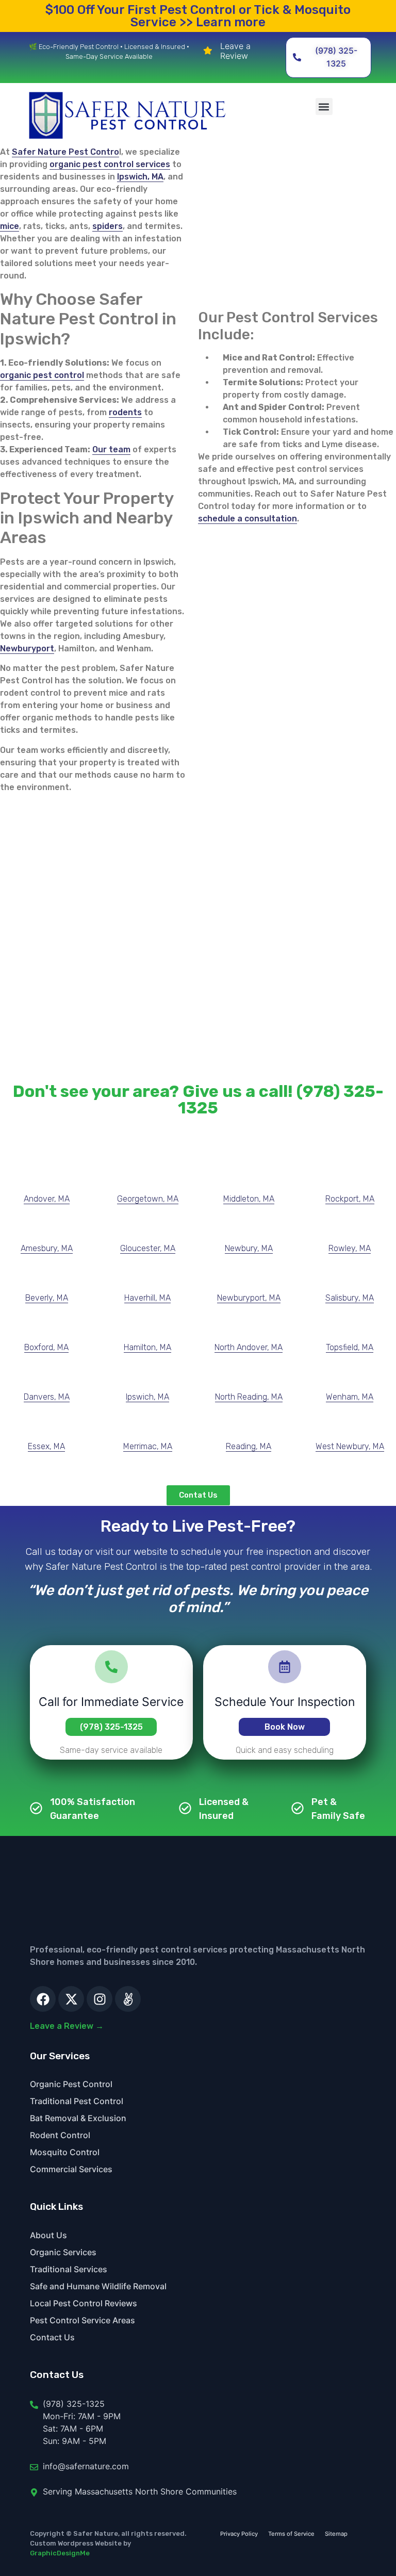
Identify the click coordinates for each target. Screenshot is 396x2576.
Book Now (285, 1727)
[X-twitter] (71, 1999)
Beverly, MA (47, 1298)
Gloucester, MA (148, 1248)
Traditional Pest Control (77, 2101)
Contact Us (52, 2337)
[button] (324, 106)
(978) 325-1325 (111, 1727)
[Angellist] (128, 1999)
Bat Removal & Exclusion (78, 2118)
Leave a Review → (67, 2026)
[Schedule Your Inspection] (285, 1667)
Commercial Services (71, 2169)
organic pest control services (110, 164)
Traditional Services (69, 2269)
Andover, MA (47, 1199)
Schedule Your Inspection (285, 1702)
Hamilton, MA (147, 1347)
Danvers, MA (47, 1397)
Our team (111, 449)
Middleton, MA (249, 1199)
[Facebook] (43, 1999)
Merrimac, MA (148, 1446)
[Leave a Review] (208, 51)
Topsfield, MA (350, 1347)
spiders (108, 226)
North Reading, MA (249, 1397)
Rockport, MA (350, 1199)
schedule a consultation (247, 519)
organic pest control (42, 375)
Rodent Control (60, 2135)
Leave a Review (235, 51)
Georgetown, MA (148, 1199)
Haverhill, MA (147, 1298)
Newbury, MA (249, 1248)
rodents (125, 412)
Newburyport (27, 649)
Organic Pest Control (71, 2084)
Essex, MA (46, 1446)
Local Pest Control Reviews (84, 2303)
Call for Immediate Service (112, 1702)
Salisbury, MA (350, 1298)
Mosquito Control (65, 2152)
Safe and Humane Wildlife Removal (98, 2286)
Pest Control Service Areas (82, 2320)
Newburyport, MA (249, 1298)
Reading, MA (249, 1446)
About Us (48, 2235)
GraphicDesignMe (60, 2553)
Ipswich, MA (140, 177)
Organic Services (63, 2252)
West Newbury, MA (350, 1446)
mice (10, 226)
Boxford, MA (46, 1347)
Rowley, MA (350, 1248)
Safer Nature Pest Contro (65, 152)
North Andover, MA (249, 1347)
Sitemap (336, 2534)
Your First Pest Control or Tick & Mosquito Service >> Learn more (198, 16)
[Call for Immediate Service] (111, 1667)
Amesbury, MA (47, 1248)
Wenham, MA (350, 1397)
